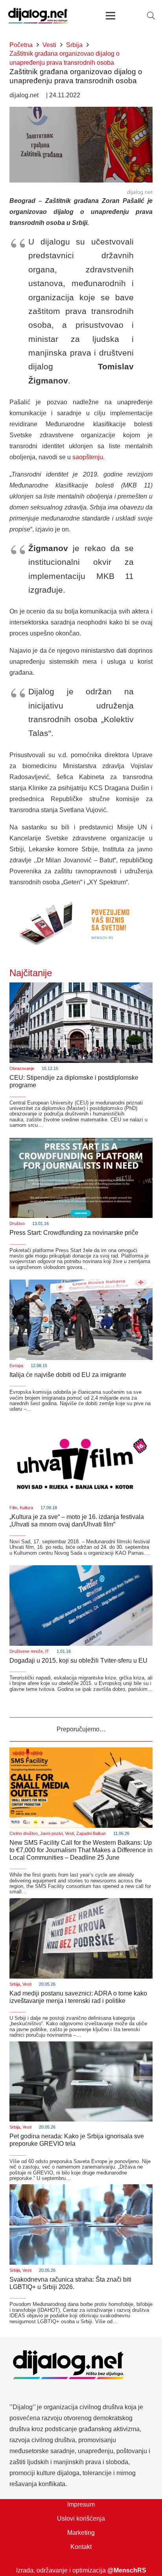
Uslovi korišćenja (81, 2518)
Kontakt (81, 2547)
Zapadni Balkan (91, 1833)
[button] (151, 16)
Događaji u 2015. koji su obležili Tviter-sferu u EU (78, 1660)
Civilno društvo (24, 1833)
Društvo (17, 1223)
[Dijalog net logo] (38, 16)
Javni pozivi (51, 1833)
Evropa (16, 1366)
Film (13, 1508)
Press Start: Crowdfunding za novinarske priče (74, 1233)
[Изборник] (110, 16)
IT (47, 1651)
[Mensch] (81, 899)
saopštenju (88, 457)
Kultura (26, 1508)
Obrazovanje (22, 1068)
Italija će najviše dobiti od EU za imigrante (68, 1375)
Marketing (81, 2533)
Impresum (81, 2504)
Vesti (69, 1833)
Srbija (15, 1984)
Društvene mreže (26, 1651)
